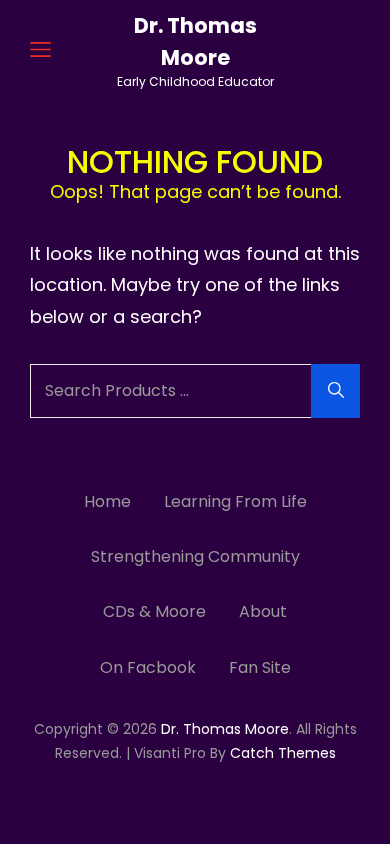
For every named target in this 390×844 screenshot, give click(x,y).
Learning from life (235, 501)
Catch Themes (283, 753)
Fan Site (260, 667)
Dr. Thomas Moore (225, 729)
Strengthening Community (195, 556)
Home (107, 501)
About (263, 611)
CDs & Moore (154, 611)
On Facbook (148, 667)
